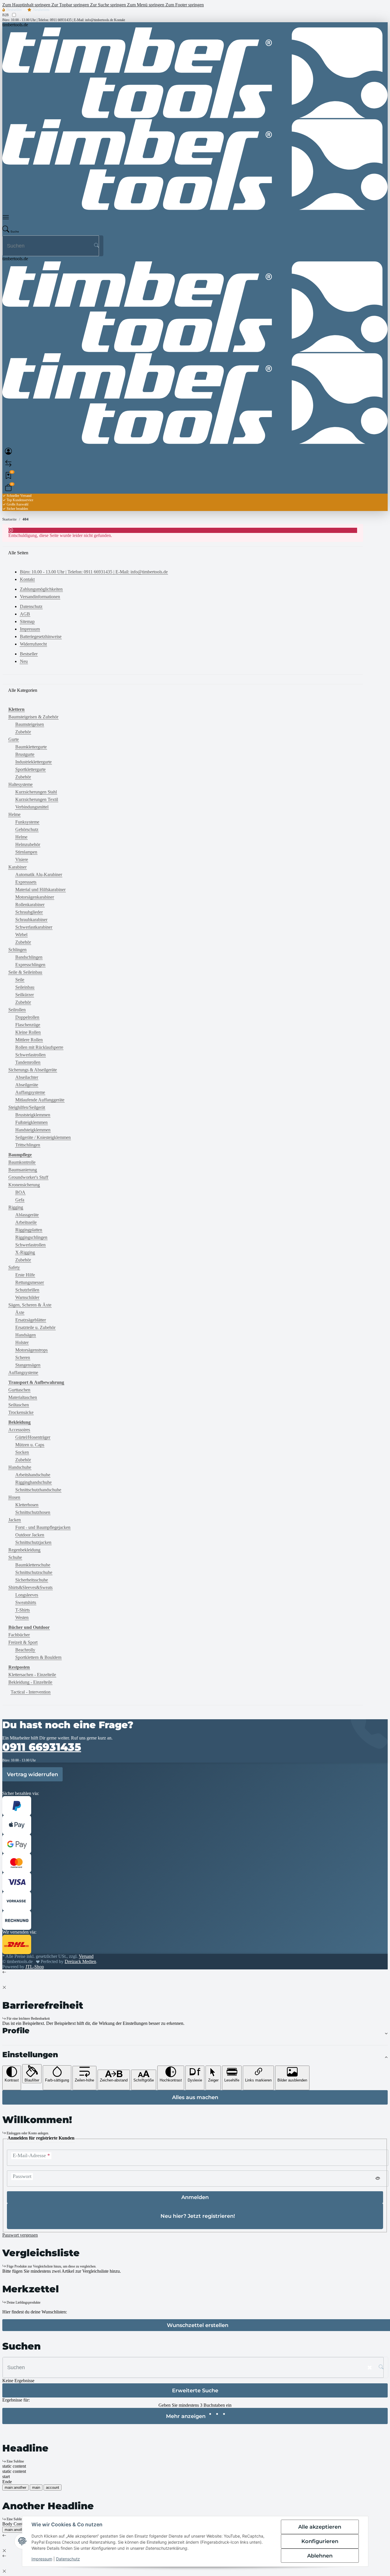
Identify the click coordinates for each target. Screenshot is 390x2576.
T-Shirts (23, 1610)
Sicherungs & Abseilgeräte (33, 1070)
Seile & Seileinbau (25, 972)
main (36, 2487)
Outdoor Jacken (30, 1535)
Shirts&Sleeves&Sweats (30, 1587)
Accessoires (19, 1430)
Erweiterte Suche (195, 2390)
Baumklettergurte (31, 747)
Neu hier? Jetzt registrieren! (198, 2216)
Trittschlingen (28, 1145)
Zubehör (23, 732)
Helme (14, 814)
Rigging (16, 1207)
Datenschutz (68, 2559)
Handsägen (26, 1335)
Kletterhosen (27, 1505)
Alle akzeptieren (320, 2527)
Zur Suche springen (109, 5)
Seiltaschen (19, 1405)
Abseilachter (27, 1077)
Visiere (22, 859)
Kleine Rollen (28, 1032)
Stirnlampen (26, 852)
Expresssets (26, 882)
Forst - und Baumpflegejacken (43, 1527)
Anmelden (195, 2197)
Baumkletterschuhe (33, 1565)
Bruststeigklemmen (33, 1115)
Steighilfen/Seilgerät (27, 1107)
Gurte (14, 739)
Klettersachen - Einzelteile (32, 1675)
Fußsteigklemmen (31, 1122)
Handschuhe (20, 1467)
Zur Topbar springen (71, 5)
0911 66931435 (42, 1747)
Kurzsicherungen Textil (37, 799)
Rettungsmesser (30, 1282)
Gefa (20, 1200)
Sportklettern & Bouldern (38, 1657)
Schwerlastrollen (30, 1055)
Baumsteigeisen (30, 724)
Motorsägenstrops (31, 1350)
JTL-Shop (35, 1967)
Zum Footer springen (185, 5)
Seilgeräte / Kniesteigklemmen (43, 1137)
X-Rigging (25, 1252)
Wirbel (21, 935)
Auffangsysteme (30, 1092)
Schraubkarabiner (31, 920)
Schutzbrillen (27, 1290)
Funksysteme (27, 822)
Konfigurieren (320, 2541)
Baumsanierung (23, 1170)
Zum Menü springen (146, 5)
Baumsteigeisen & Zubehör (33, 717)
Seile (20, 980)
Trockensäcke (21, 1412)
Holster (22, 1342)
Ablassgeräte (27, 1215)
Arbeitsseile (26, 1222)
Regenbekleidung (24, 1550)
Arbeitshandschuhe (33, 1475)
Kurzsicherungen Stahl (36, 792)
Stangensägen (28, 1365)
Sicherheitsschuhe (32, 1580)
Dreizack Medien (80, 1961)
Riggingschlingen (31, 1237)
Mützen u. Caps (30, 1445)
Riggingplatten (29, 1230)
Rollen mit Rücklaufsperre (39, 1047)
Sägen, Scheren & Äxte (30, 1305)
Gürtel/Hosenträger (33, 1437)
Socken (22, 1452)
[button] (8, 217)
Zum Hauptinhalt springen (27, 5)
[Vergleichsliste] (8, 463)
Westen (22, 1617)
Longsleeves (27, 1595)
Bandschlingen (29, 957)
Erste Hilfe (25, 1275)
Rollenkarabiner (30, 905)
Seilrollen (17, 1010)
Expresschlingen (30, 965)
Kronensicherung (24, 1185)
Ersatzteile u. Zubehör (35, 1327)
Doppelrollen (27, 1017)
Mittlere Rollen (29, 1040)
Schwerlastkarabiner (34, 927)
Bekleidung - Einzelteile (30, 1682)
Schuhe (15, 1557)
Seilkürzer (25, 995)
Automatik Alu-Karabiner (39, 875)
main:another (15, 2487)
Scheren (23, 1357)
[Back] (4, 1972)
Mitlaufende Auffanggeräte (40, 1100)
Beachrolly (25, 1650)
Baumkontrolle (22, 1162)
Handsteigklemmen (33, 1130)
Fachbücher (19, 1635)
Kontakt (120, 20)
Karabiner (17, 867)
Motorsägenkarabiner (35, 897)
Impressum (42, 2559)
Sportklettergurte (30, 769)
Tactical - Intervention (31, 1692)
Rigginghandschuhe (33, 1482)
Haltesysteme (20, 784)
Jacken (15, 1520)
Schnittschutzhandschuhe (38, 1490)
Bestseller (14, 10)
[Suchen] (96, 246)
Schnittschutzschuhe (34, 1572)
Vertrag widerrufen (32, 1774)
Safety (14, 1267)
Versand (86, 1956)
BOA (20, 1192)
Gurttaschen (19, 1390)
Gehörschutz (27, 829)
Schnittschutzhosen (33, 1512)
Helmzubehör (28, 844)
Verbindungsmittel (32, 807)
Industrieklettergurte (33, 762)
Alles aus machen (195, 2097)
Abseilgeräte (27, 1085)
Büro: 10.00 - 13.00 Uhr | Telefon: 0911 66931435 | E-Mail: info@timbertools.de (58, 20)
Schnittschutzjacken (33, 1542)
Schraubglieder (29, 912)
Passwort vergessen (20, 2235)
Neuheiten (41, 10)
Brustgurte (25, 754)
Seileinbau (25, 987)
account (53, 2487)
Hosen (14, 1497)
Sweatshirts (26, 1602)
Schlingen (17, 950)
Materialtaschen (23, 1397)
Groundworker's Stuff (28, 1177)
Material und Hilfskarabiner (40, 890)
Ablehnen (320, 2556)
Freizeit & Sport (23, 1642)
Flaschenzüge (28, 1025)
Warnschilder (27, 1297)
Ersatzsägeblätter (31, 1320)
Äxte (20, 1312)
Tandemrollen (28, 1062)
